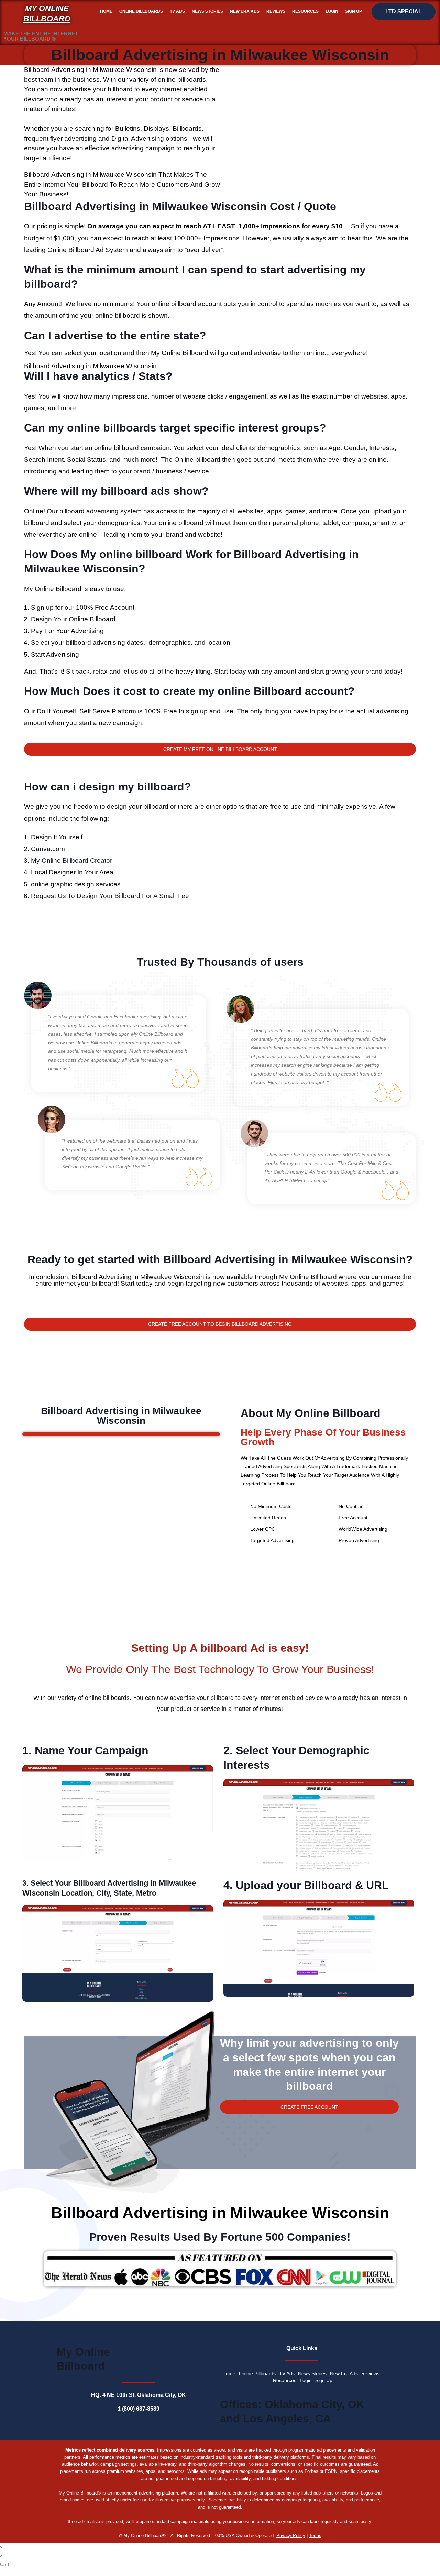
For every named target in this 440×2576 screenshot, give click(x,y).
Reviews (276, 11)
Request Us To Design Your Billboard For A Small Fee (110, 896)
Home (106, 11)
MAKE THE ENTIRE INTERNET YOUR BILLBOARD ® (41, 36)
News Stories (207, 11)
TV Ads (177, 11)
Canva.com (48, 849)
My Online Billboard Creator (71, 860)
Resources (305, 11)
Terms (315, 2536)
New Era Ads (245, 11)
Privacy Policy (291, 2536)
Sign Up (354, 11)
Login (332, 11)
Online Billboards (141, 11)
